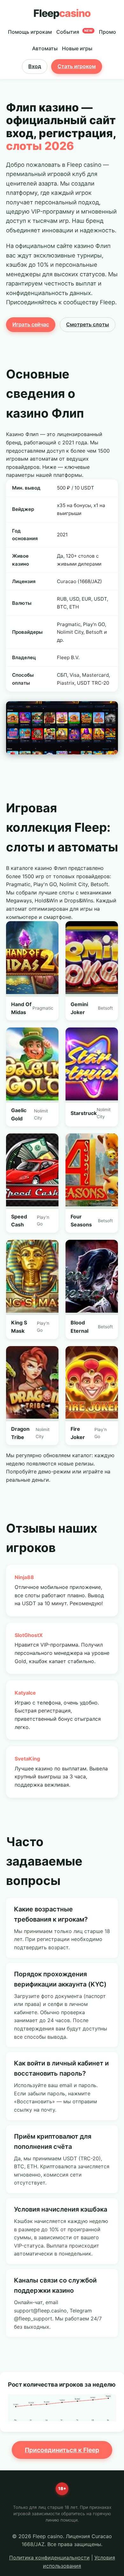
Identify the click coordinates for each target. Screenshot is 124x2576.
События (75, 32)
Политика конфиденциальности (49, 2558)
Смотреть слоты (88, 324)
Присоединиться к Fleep (62, 2450)
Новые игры (77, 48)
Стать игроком (77, 66)
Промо (107, 32)
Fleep (62, 13)
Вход (35, 66)
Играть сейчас (31, 324)
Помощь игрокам (30, 32)
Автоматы (45, 48)
